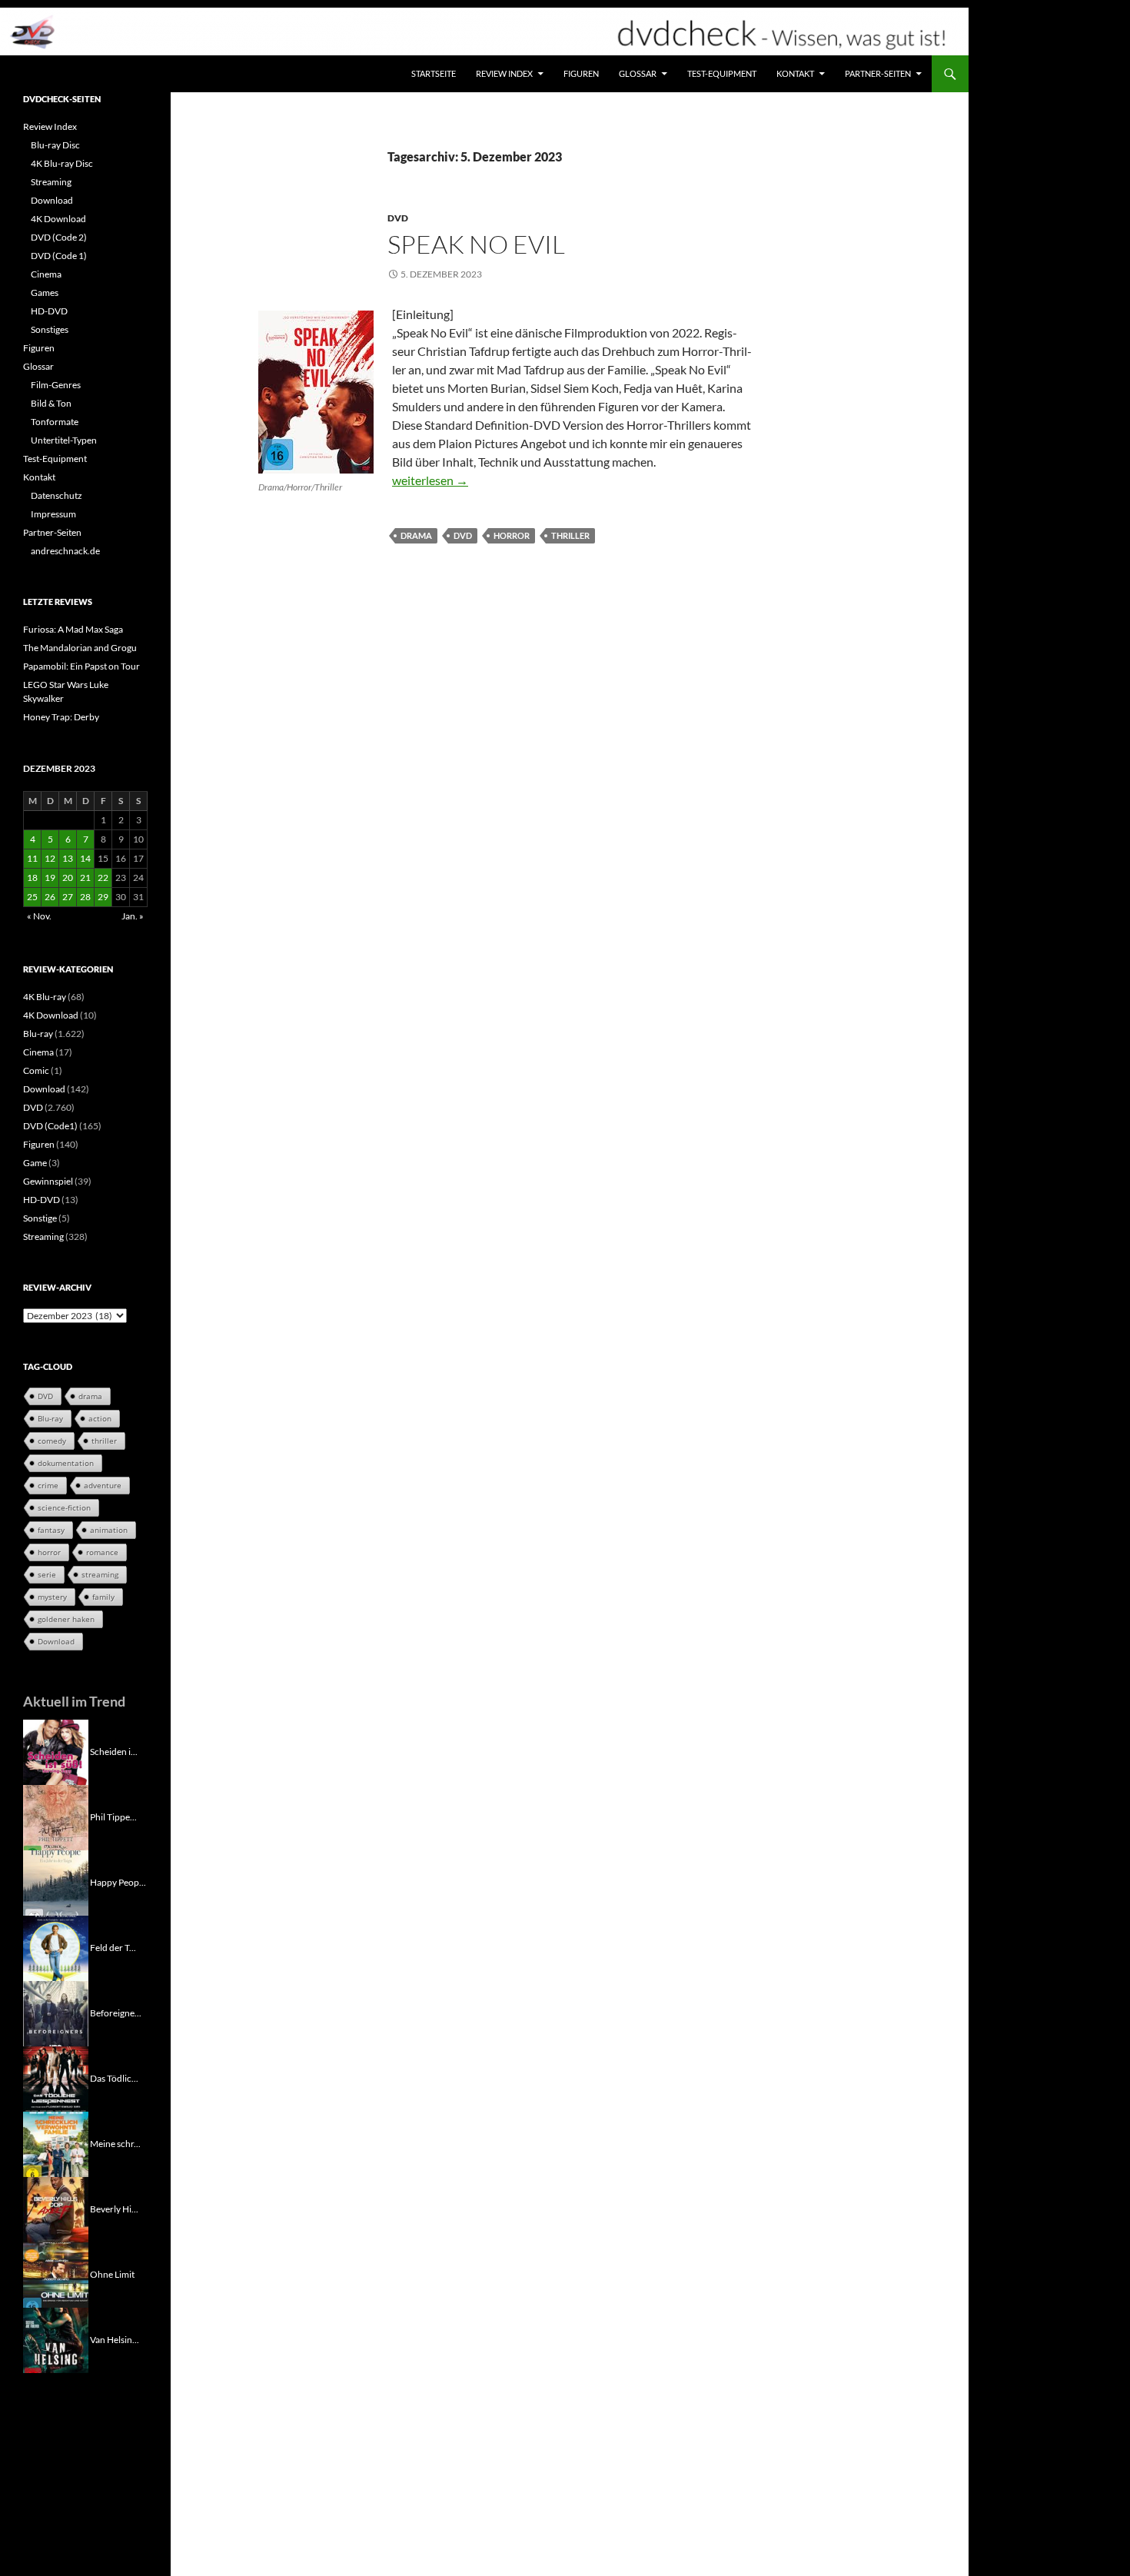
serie (47, 1574)
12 (50, 858)
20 (68, 878)
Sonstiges (50, 329)
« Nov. (39, 916)
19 (50, 878)
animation (109, 1530)
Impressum (53, 514)
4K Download (58, 219)
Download (52, 200)
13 (68, 858)
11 (32, 858)
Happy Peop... (118, 1881)
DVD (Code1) (50, 1126)
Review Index (504, 73)
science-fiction (64, 1507)
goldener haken (66, 1619)
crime (48, 1485)
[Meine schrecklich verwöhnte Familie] (56, 2143)
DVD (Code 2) (59, 237)
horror (512, 535)
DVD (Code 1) (59, 256)
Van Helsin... (115, 2339)
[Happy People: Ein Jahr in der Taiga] (56, 1881)
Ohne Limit (112, 2274)
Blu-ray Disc (55, 145)
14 (85, 858)
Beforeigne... (116, 2012)
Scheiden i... (114, 1751)
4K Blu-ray (45, 997)
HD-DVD (49, 311)
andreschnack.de (65, 551)
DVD (398, 218)
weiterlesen (430, 480)
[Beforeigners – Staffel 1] (56, 2012)
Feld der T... (113, 1947)
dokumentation (66, 1463)
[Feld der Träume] (56, 1947)
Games (45, 293)
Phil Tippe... (113, 1816)
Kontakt (795, 73)
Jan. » (133, 916)
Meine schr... (115, 2143)
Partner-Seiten (878, 73)
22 (103, 878)
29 (103, 897)
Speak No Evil (476, 244)
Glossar (638, 73)
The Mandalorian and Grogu (80, 648)
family (103, 1597)
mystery (52, 1597)
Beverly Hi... (114, 2208)
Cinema (46, 274)
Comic (36, 1070)
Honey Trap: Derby (61, 717)
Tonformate (55, 422)
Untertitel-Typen (64, 440)
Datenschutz (56, 495)
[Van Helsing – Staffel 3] (56, 2339)
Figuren (581, 73)
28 (85, 897)
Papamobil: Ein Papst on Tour (81, 666)
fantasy (51, 1530)
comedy (52, 1441)
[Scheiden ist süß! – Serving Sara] (56, 1751)
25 (32, 897)
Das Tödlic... (114, 2077)
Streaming (51, 182)
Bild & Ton (51, 403)
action (100, 1418)
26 (50, 897)
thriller (570, 535)
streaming (100, 1574)
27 (68, 897)
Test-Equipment (722, 73)
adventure (103, 1485)
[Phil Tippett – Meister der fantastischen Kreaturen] (56, 1816)
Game (35, 1163)
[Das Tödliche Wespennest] (56, 2077)
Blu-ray (38, 1034)
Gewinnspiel (48, 1181)
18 (32, 878)
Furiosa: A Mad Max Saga (73, 629)
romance (102, 1552)
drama (416, 535)
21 (85, 878)
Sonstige (40, 1218)
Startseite (434, 73)
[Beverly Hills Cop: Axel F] (56, 2208)
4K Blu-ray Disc (62, 163)
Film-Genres (56, 385)
